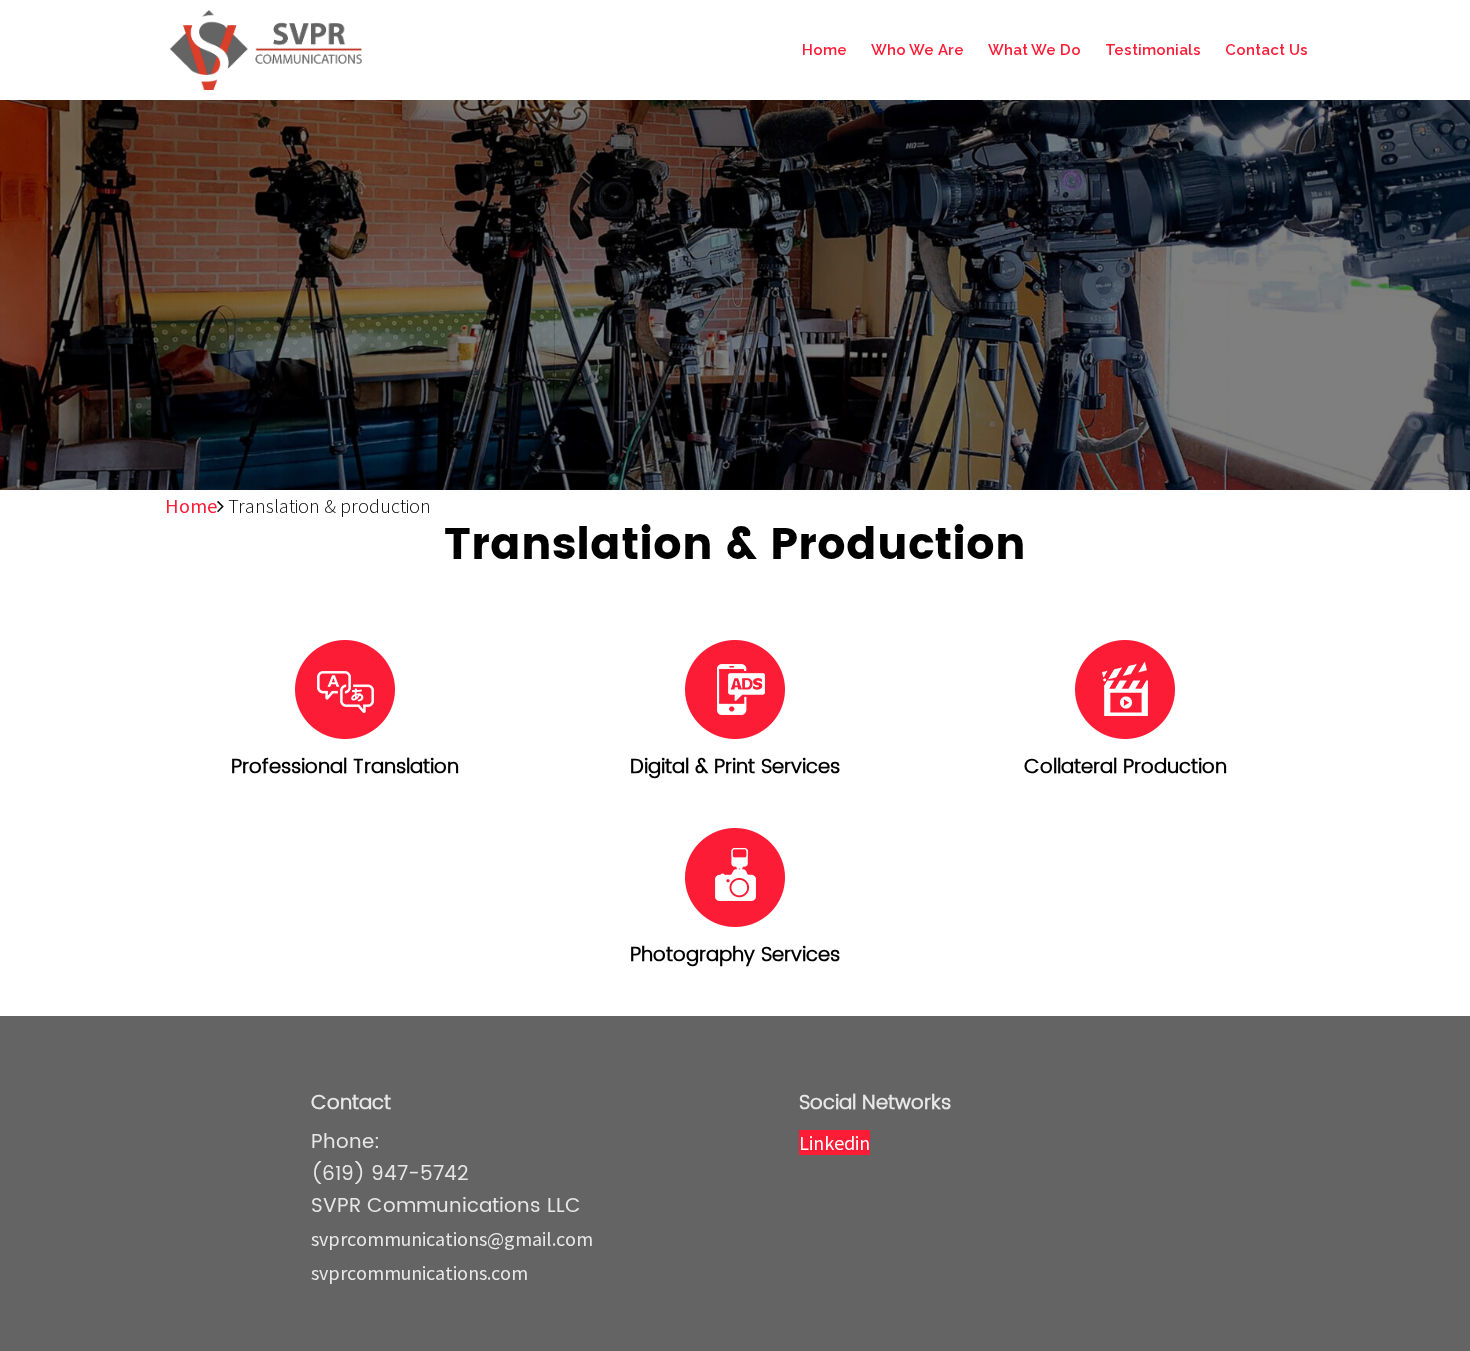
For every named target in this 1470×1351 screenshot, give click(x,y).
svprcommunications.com (419, 1272)
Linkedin (834, 1142)
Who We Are (917, 50)
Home (824, 50)
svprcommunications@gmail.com (452, 1238)
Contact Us (1266, 50)
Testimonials (1153, 50)
